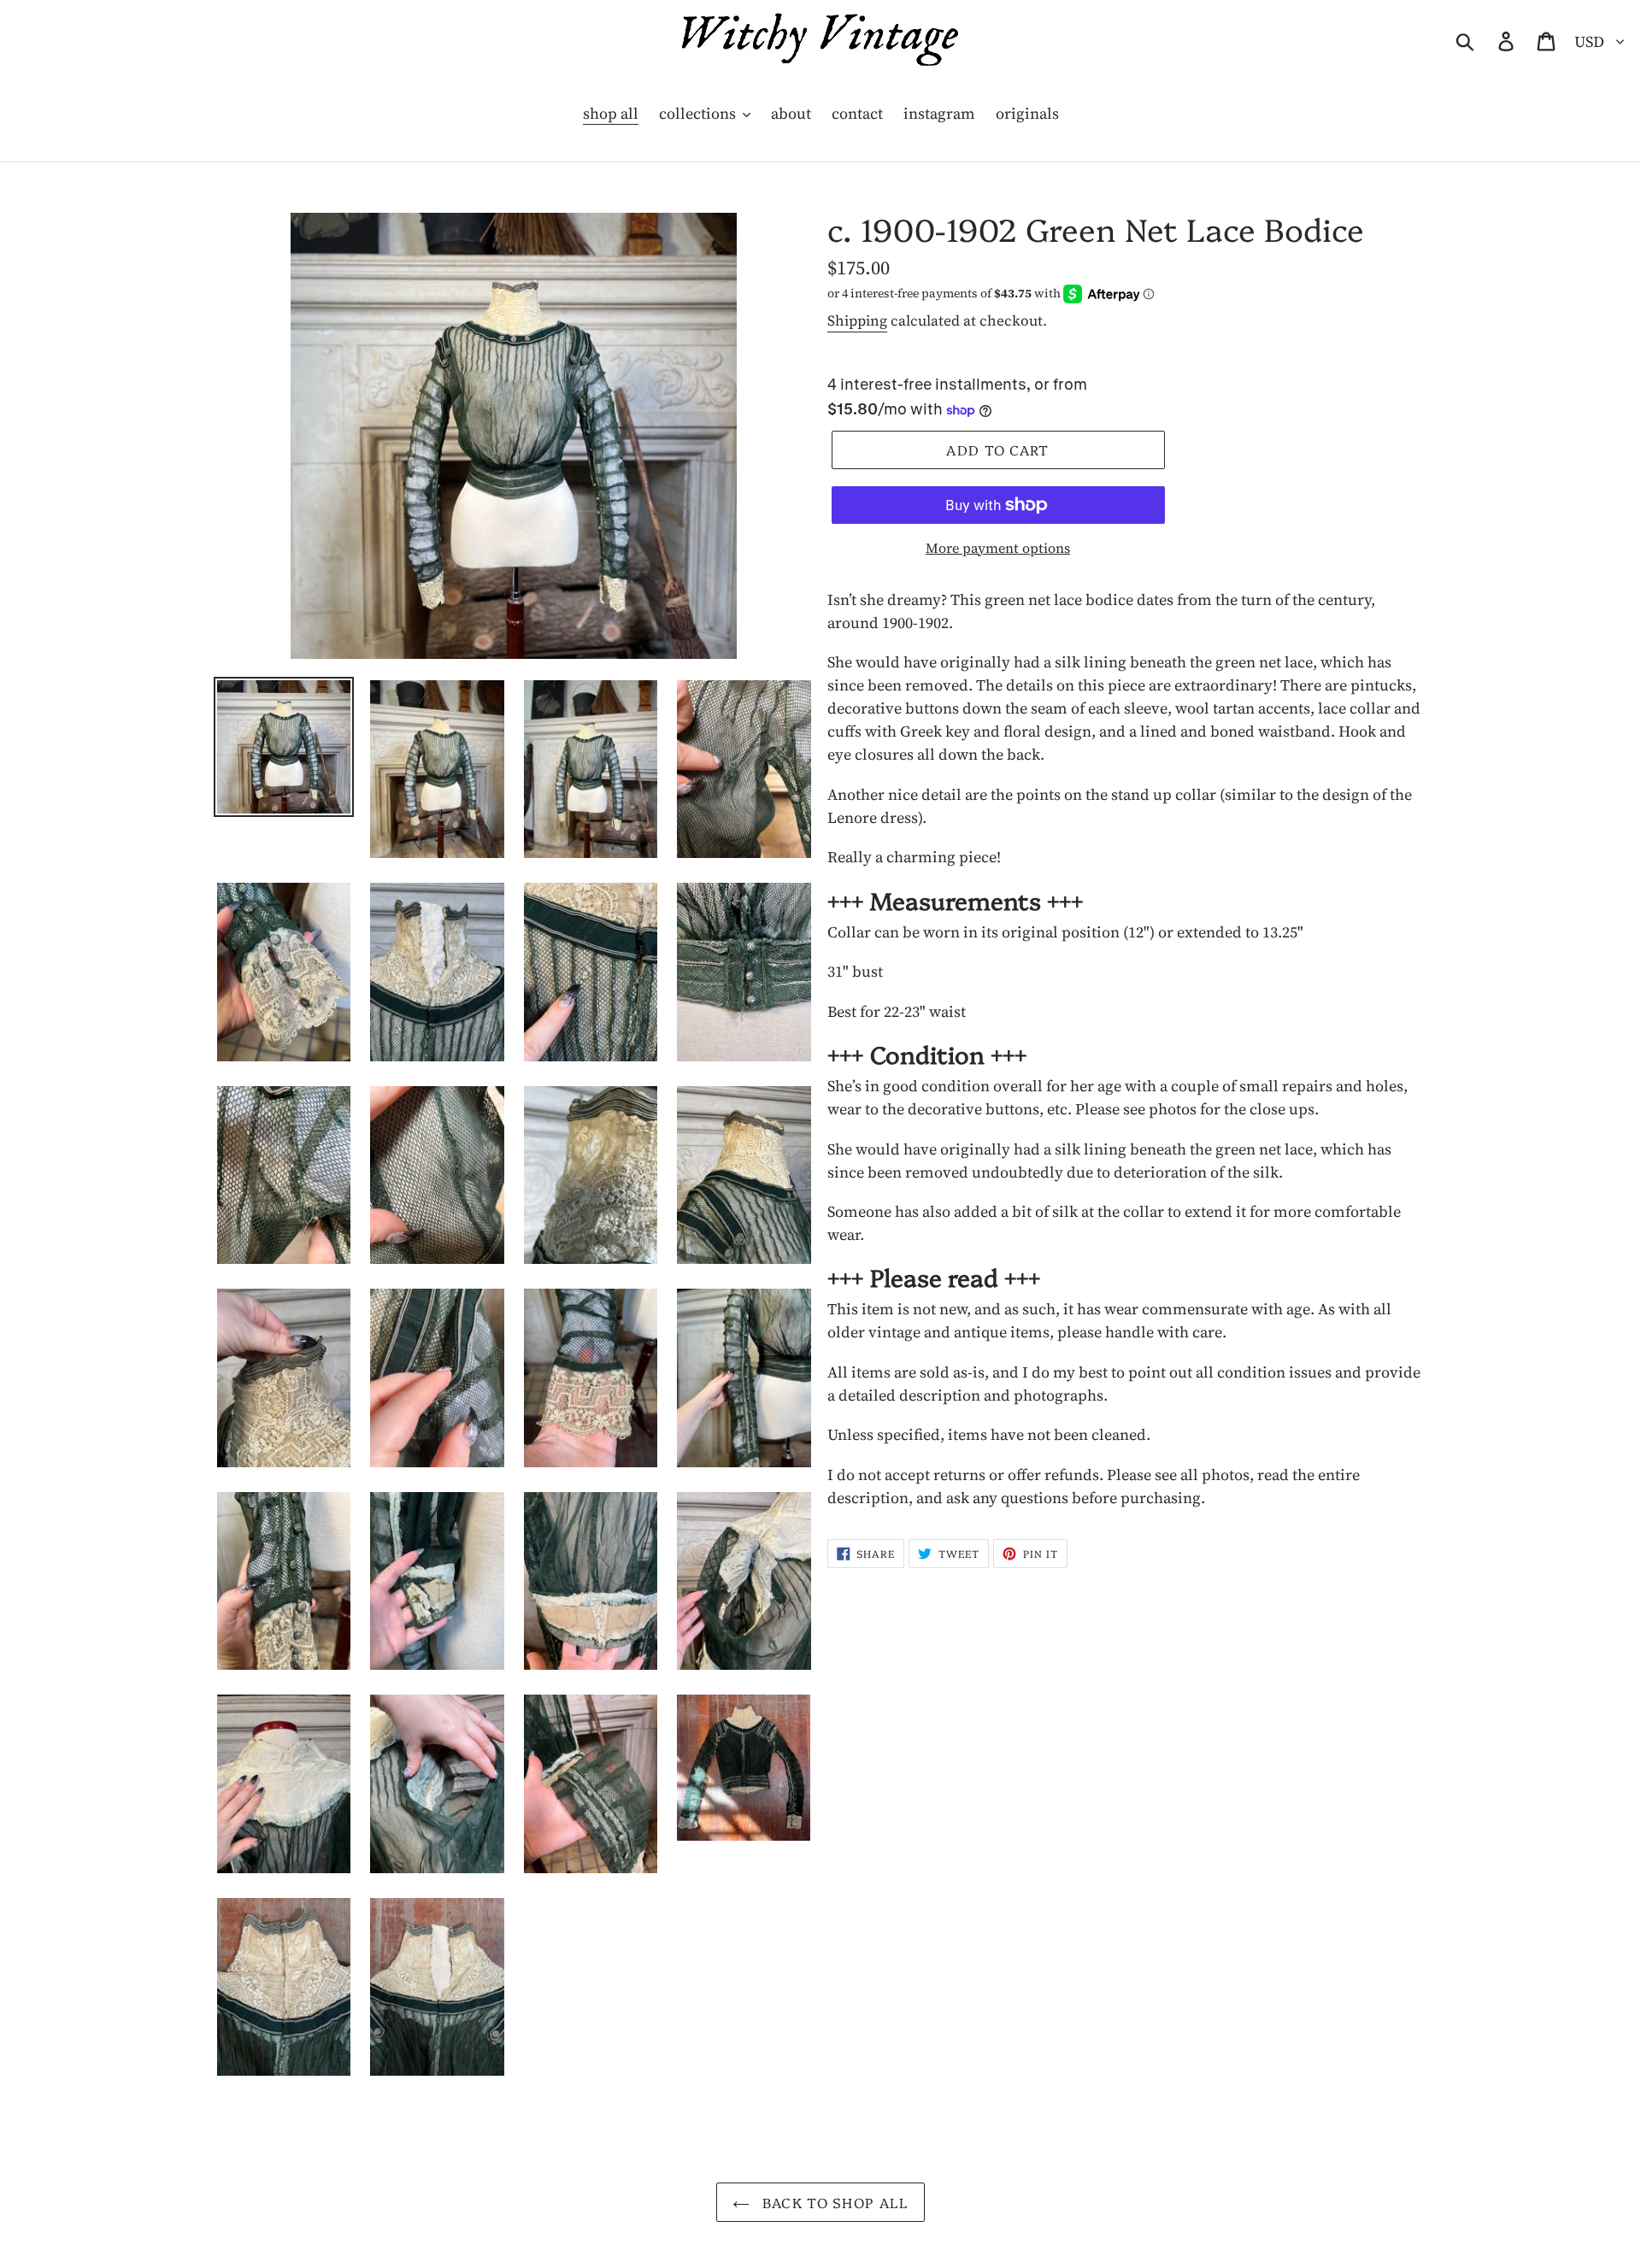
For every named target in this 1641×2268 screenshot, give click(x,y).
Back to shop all (834, 2202)
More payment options (998, 548)
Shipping (857, 320)
